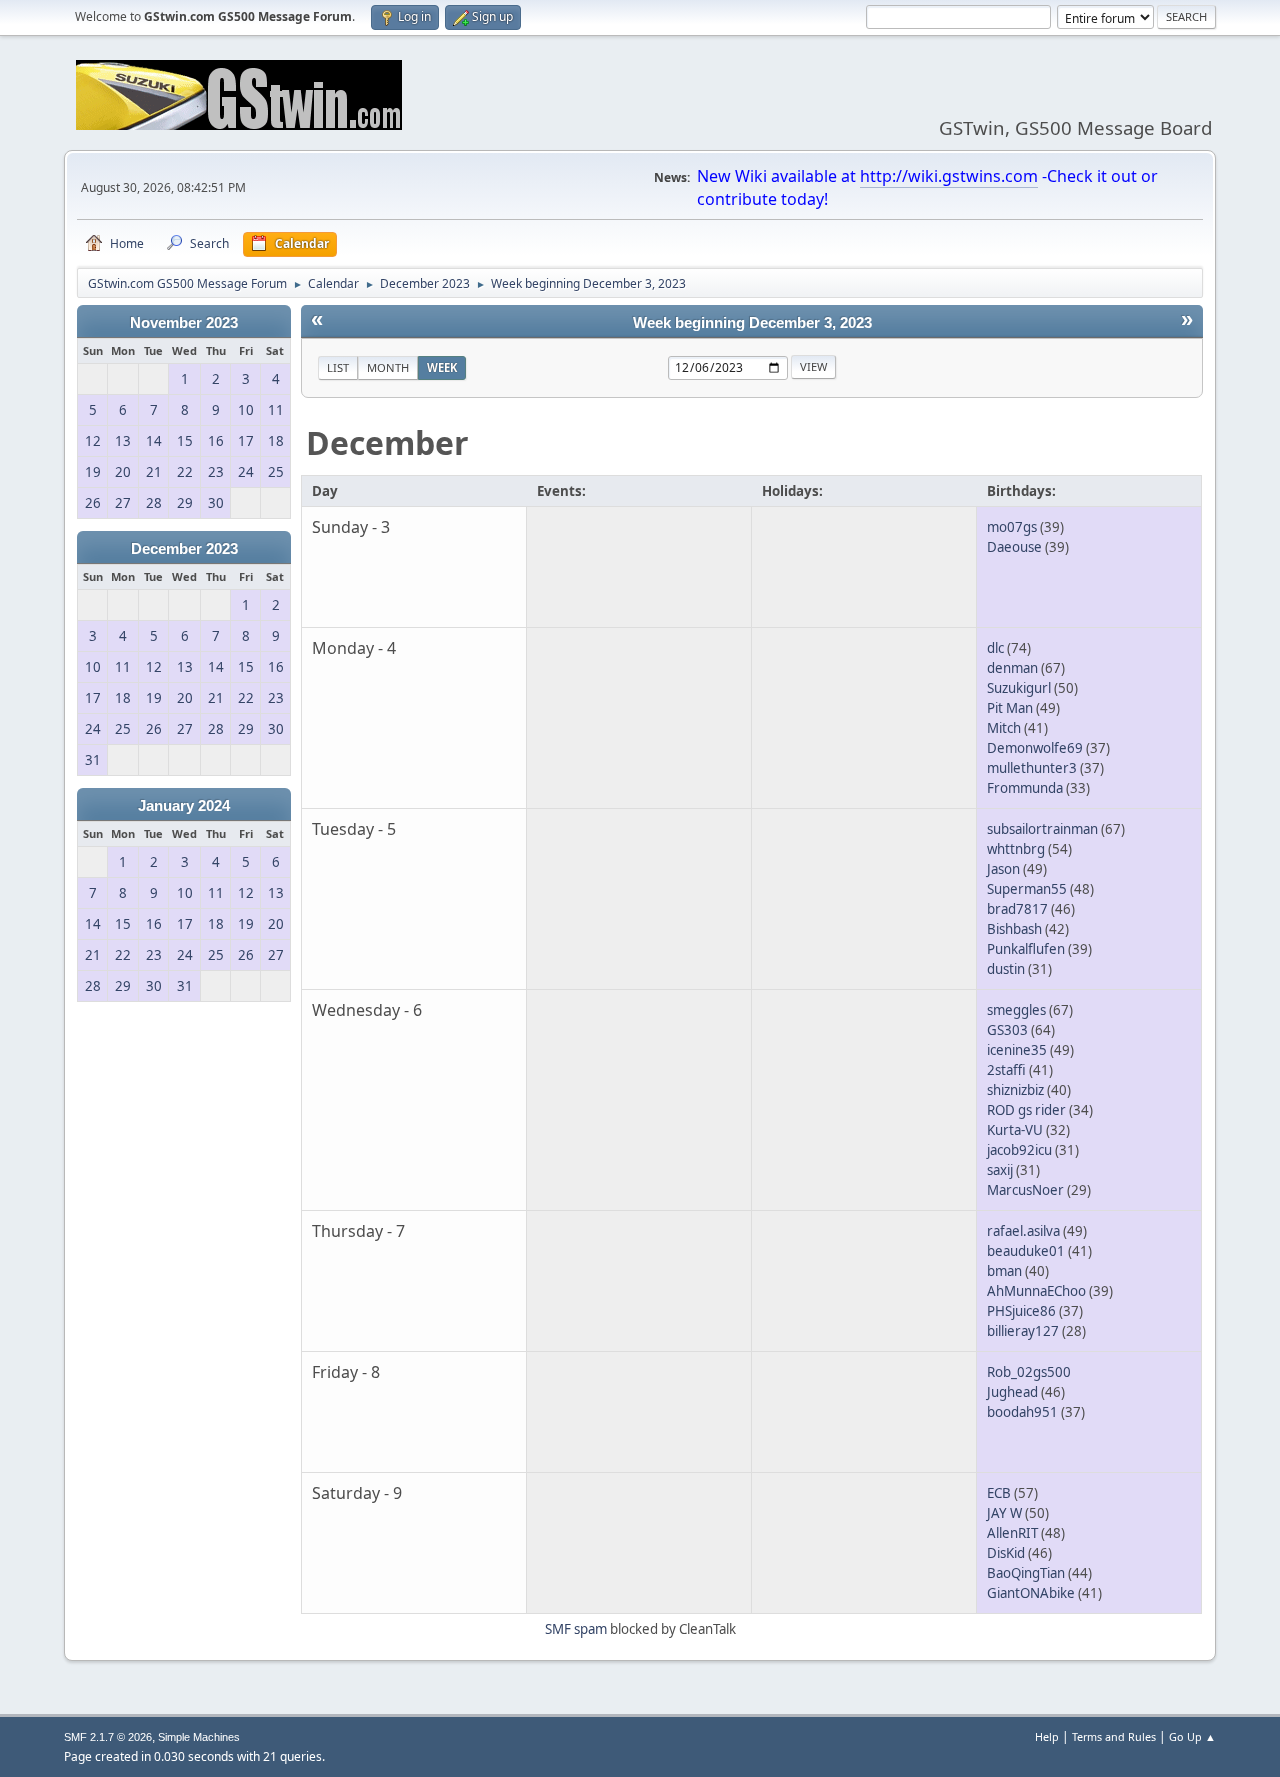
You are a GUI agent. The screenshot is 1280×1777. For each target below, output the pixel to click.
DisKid (1006, 1553)
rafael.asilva (1023, 1231)
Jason (1003, 869)
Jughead (1012, 1392)
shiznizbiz (1015, 1090)
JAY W (1004, 1513)
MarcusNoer (1025, 1190)
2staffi (1006, 1070)
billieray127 (1023, 1331)
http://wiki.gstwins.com (949, 176)
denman (1012, 668)
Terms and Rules (1114, 1736)
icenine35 (1017, 1050)
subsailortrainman (1042, 829)
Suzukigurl (1019, 688)
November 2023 (184, 323)
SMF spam (576, 1629)
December (387, 442)
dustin (1006, 969)
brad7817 (1017, 909)
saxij (1000, 1170)
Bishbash (1014, 929)
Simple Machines (199, 1737)
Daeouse (1014, 547)
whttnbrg (1016, 849)
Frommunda (1025, 788)
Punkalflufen (1026, 949)
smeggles (1016, 1010)
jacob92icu (1019, 1150)
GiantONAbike (1031, 1593)
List (338, 367)
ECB (999, 1493)
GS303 (1007, 1030)
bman (1004, 1271)
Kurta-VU (1015, 1130)
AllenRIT (1012, 1533)
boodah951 (1022, 1412)
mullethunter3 (1032, 768)
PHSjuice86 (1021, 1311)
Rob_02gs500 (1029, 1372)
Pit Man (1010, 708)
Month (388, 367)
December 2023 (184, 549)
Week (442, 367)
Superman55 (1027, 889)
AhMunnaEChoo (1036, 1291)
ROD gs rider (1026, 1110)
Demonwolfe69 (1035, 748)
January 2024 (184, 806)
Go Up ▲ (1192, 1736)
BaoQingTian (1026, 1573)
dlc (995, 648)
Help (1047, 1736)
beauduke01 (1026, 1251)
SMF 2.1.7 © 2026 (108, 1737)
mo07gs (1012, 527)
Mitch (1004, 728)
